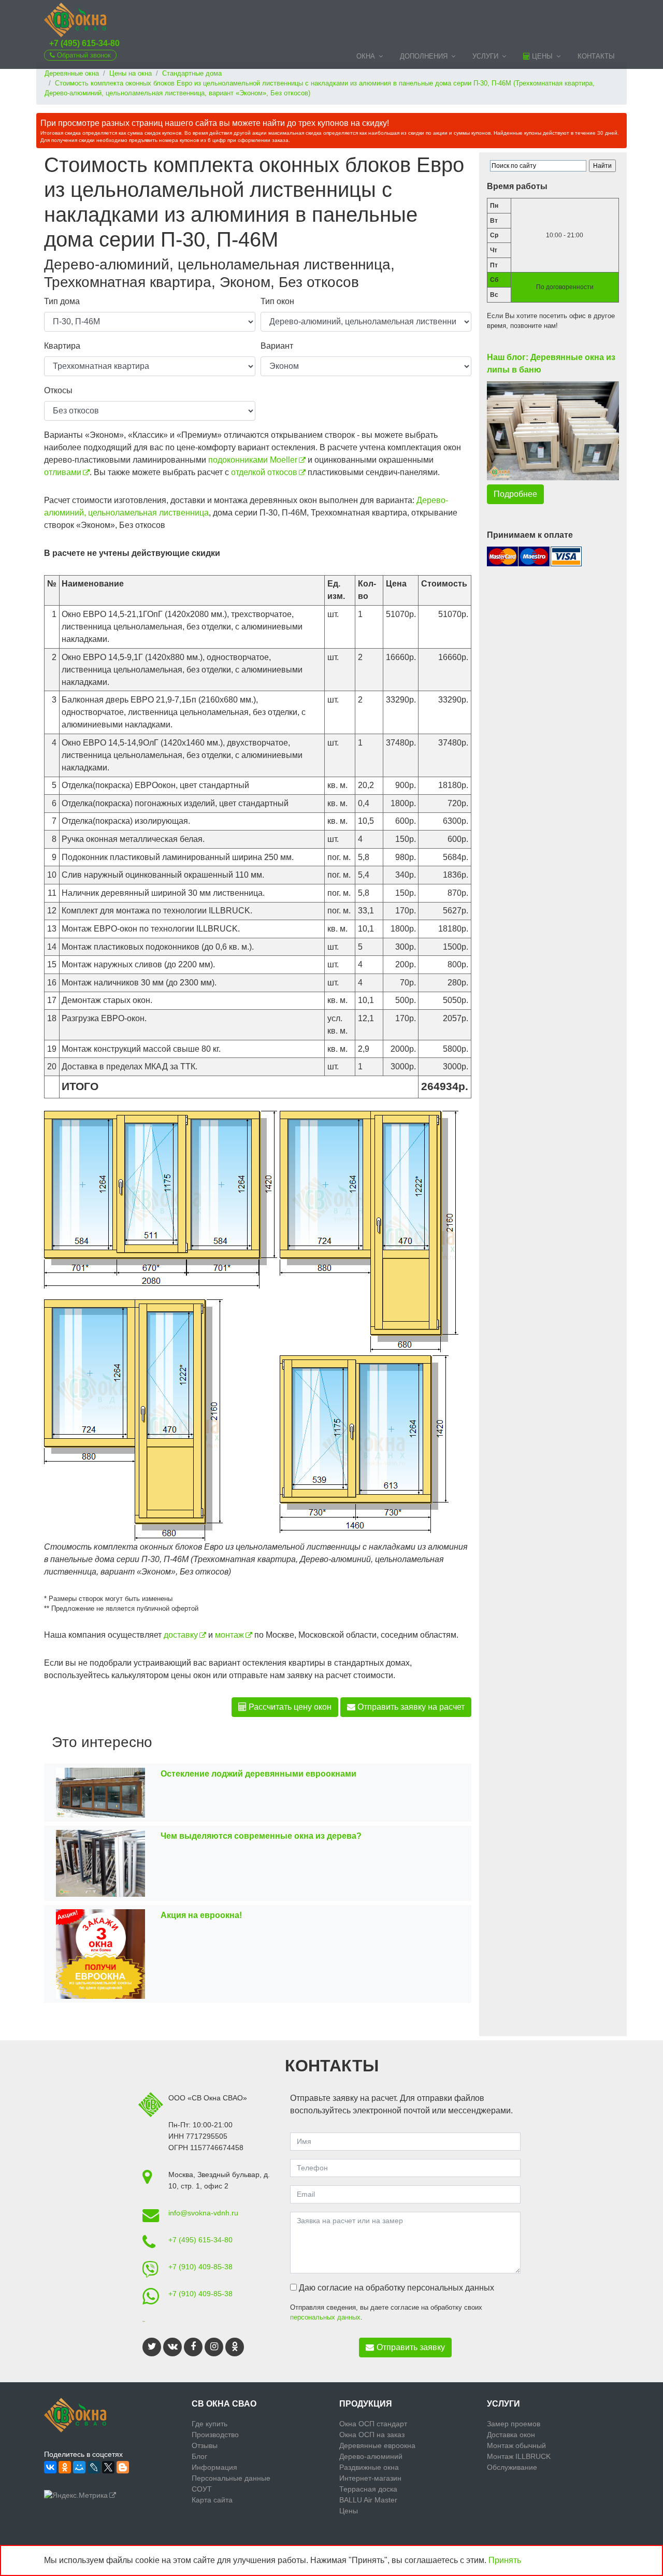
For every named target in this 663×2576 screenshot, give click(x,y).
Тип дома (62, 301)
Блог (199, 2456)
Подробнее (515, 494)
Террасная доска (368, 2489)
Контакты (596, 56)
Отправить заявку (411, 2347)
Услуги (485, 56)
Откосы (58, 390)
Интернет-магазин (370, 2478)
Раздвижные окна (369, 2467)
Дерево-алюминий (371, 2456)
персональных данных (325, 2317)
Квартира (62, 346)
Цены (541, 56)
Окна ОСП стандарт (373, 2424)
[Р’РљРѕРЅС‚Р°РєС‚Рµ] (50, 2467)
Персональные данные (231, 2478)
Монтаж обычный (516, 2445)
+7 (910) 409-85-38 (200, 2267)
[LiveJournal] (94, 2467)
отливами (63, 472)
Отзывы (205, 2445)
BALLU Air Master (368, 2500)
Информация (214, 2467)
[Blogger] (123, 2467)
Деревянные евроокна (377, 2445)
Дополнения (424, 56)
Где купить (210, 2424)
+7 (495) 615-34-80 (84, 43)
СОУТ (202, 2489)
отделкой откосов (264, 472)
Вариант (277, 346)
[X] (108, 2467)
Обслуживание (512, 2467)
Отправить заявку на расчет (410, 1707)
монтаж (229, 1635)
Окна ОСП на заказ (372, 2435)
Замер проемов (514, 2424)
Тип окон (277, 301)
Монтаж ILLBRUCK (519, 2456)
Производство (215, 2435)
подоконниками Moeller (253, 460)
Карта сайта (212, 2500)
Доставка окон (511, 2435)
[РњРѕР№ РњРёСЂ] (79, 2467)
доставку (181, 1635)
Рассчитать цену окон (289, 1707)
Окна (366, 56)
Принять (505, 2560)
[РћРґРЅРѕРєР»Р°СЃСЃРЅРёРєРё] (65, 2467)
